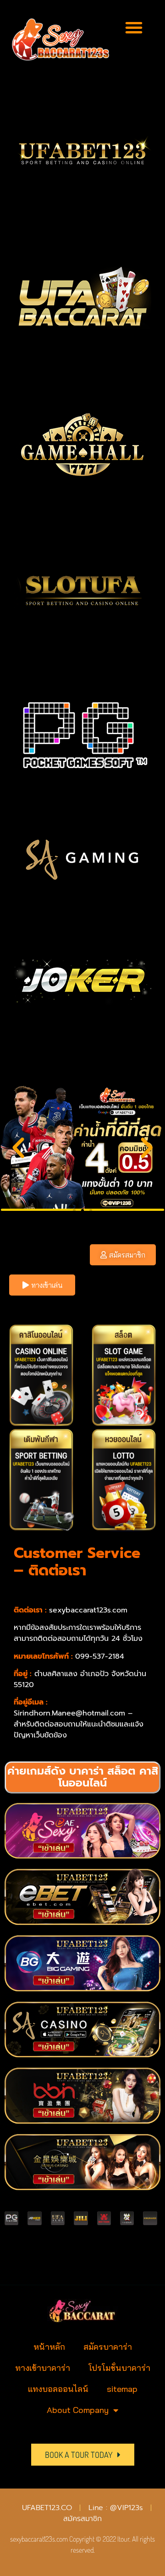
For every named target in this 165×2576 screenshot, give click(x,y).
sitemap (122, 2389)
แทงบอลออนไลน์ (58, 2389)
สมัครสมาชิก (127, 1255)
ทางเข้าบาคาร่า (43, 2368)
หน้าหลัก (49, 2347)
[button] (134, 27)
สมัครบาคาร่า (108, 2347)
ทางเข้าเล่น (47, 1285)
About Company (78, 2410)
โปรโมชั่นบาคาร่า (119, 2368)
